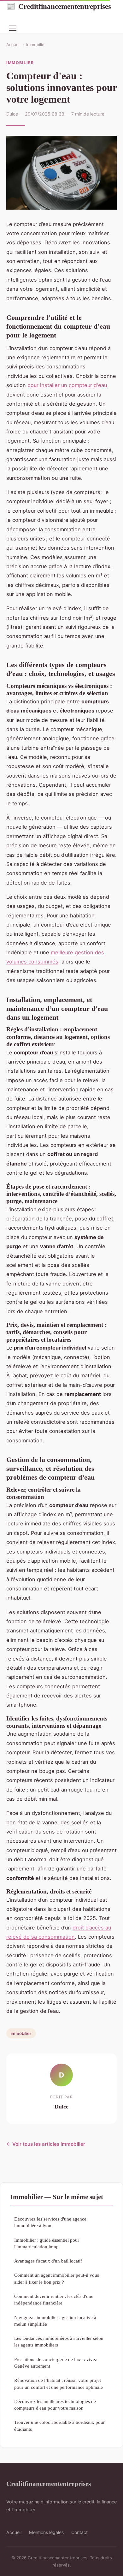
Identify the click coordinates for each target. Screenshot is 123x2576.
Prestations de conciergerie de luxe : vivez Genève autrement (56, 2363)
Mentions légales (46, 2532)
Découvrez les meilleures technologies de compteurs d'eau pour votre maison (55, 2405)
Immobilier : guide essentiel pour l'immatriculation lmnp (47, 2243)
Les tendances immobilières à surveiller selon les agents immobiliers (59, 2341)
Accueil (13, 45)
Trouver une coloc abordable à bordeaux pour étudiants (59, 2425)
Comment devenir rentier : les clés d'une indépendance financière (54, 2299)
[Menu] (13, 28)
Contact (79, 2532)
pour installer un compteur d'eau (67, 385)
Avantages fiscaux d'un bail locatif (48, 2261)
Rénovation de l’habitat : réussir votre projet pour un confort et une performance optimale (59, 2383)
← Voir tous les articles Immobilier (46, 2144)
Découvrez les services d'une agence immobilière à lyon (50, 2222)
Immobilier (36, 45)
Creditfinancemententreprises (59, 6)
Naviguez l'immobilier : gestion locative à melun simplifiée (55, 2321)
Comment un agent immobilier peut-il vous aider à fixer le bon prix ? (57, 2278)
